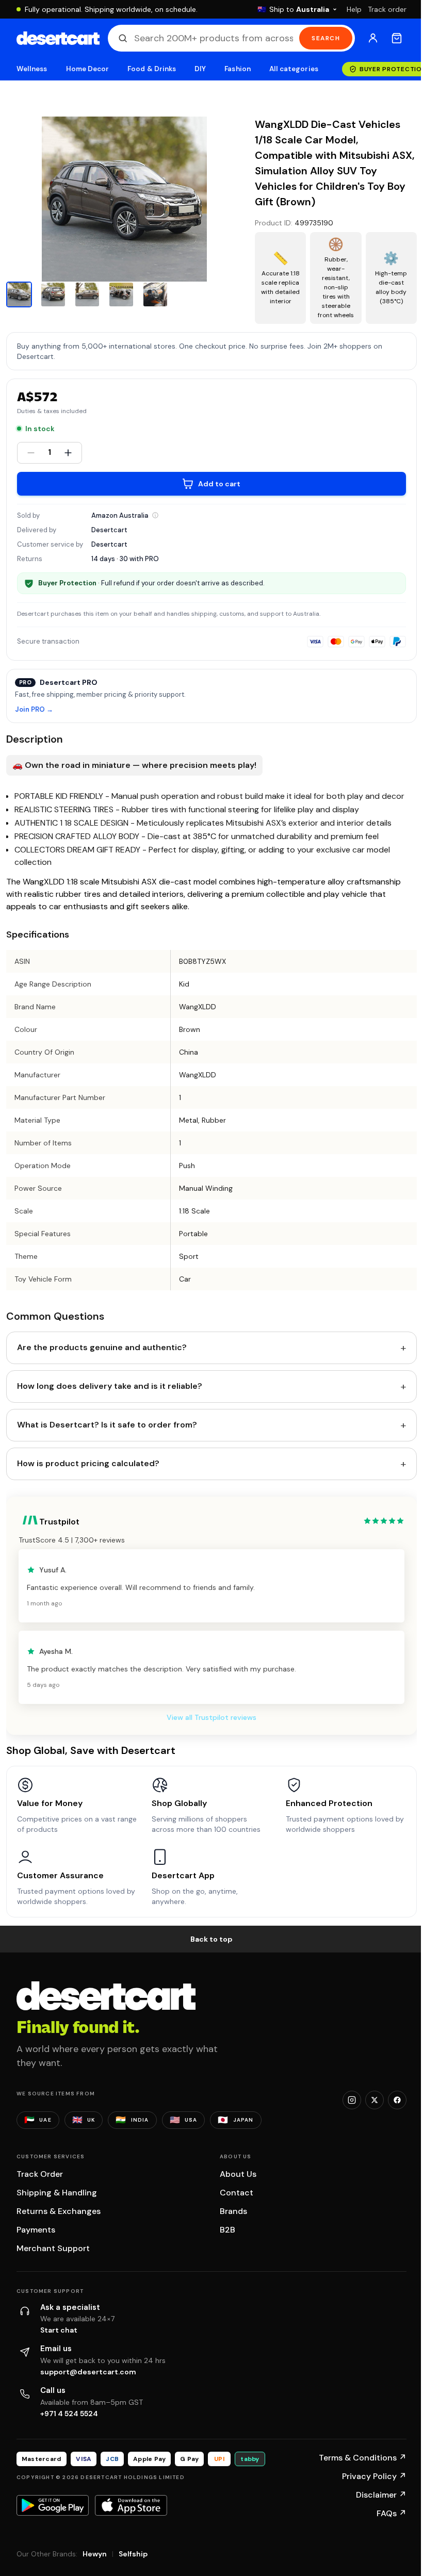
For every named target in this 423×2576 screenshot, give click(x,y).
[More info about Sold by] (155, 515)
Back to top (211, 1939)
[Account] (373, 38)
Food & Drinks (152, 69)
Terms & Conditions (363, 2458)
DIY (200, 69)
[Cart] (397, 38)
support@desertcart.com (88, 2372)
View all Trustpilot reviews (211, 1717)
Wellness (32, 69)
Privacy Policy (374, 2476)
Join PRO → (34, 710)
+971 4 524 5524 (69, 2414)
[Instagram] (352, 2100)
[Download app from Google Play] (53, 2505)
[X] (375, 2100)
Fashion (237, 69)
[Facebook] (397, 2100)
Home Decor (88, 69)
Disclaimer (381, 2495)
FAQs (392, 2513)
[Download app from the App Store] (131, 2505)
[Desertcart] (58, 38)
